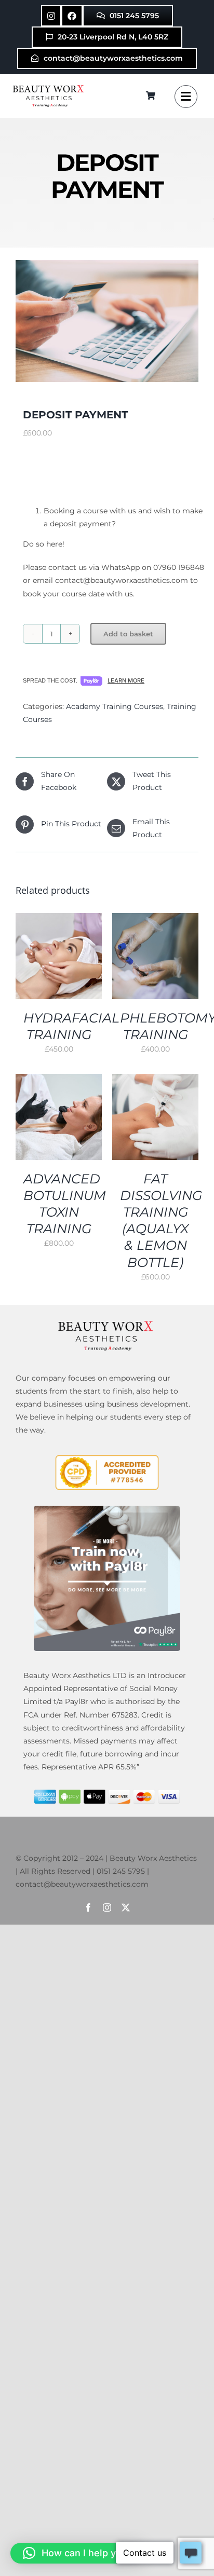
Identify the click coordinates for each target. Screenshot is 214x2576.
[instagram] (107, 1907)
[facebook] (88, 1907)
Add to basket (128, 634)
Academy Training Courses (115, 706)
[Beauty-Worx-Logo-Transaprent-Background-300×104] (49, 86)
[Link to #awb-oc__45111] (186, 97)
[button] (78, 2553)
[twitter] (126, 1907)
